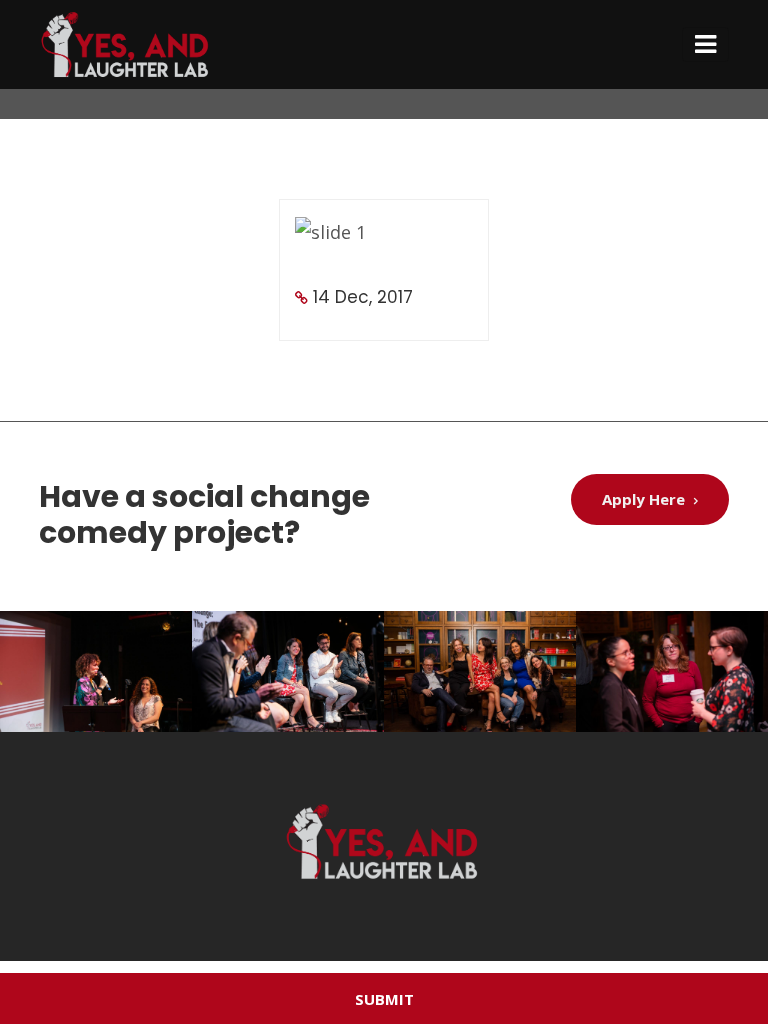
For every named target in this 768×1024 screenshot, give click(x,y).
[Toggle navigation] (705, 44)
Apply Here (645, 499)
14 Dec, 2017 (363, 297)
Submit (384, 999)
